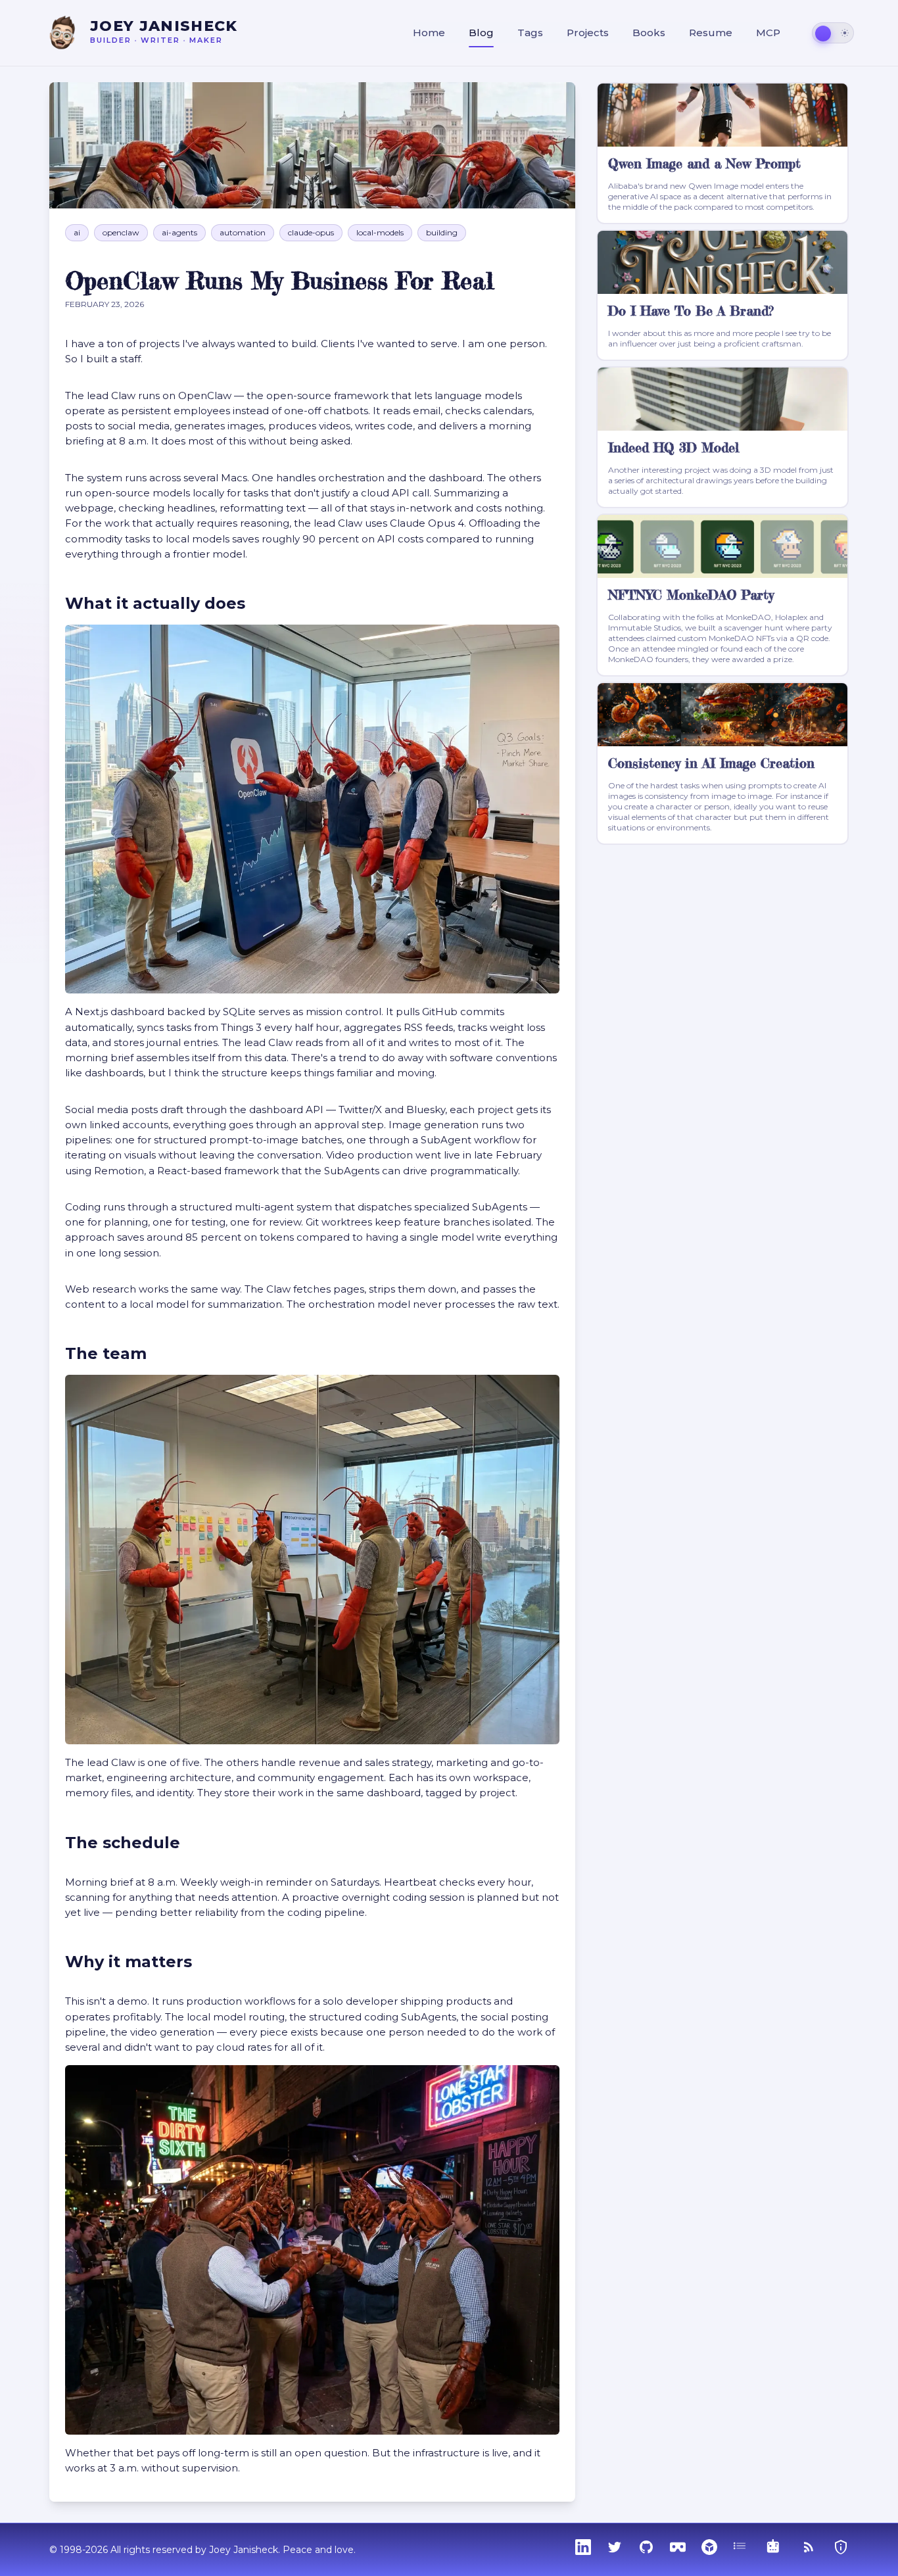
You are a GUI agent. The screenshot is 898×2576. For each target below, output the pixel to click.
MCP (768, 33)
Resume (711, 33)
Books (649, 33)
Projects (588, 33)
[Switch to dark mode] (833, 33)
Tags (530, 33)
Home (429, 33)
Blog (481, 33)
